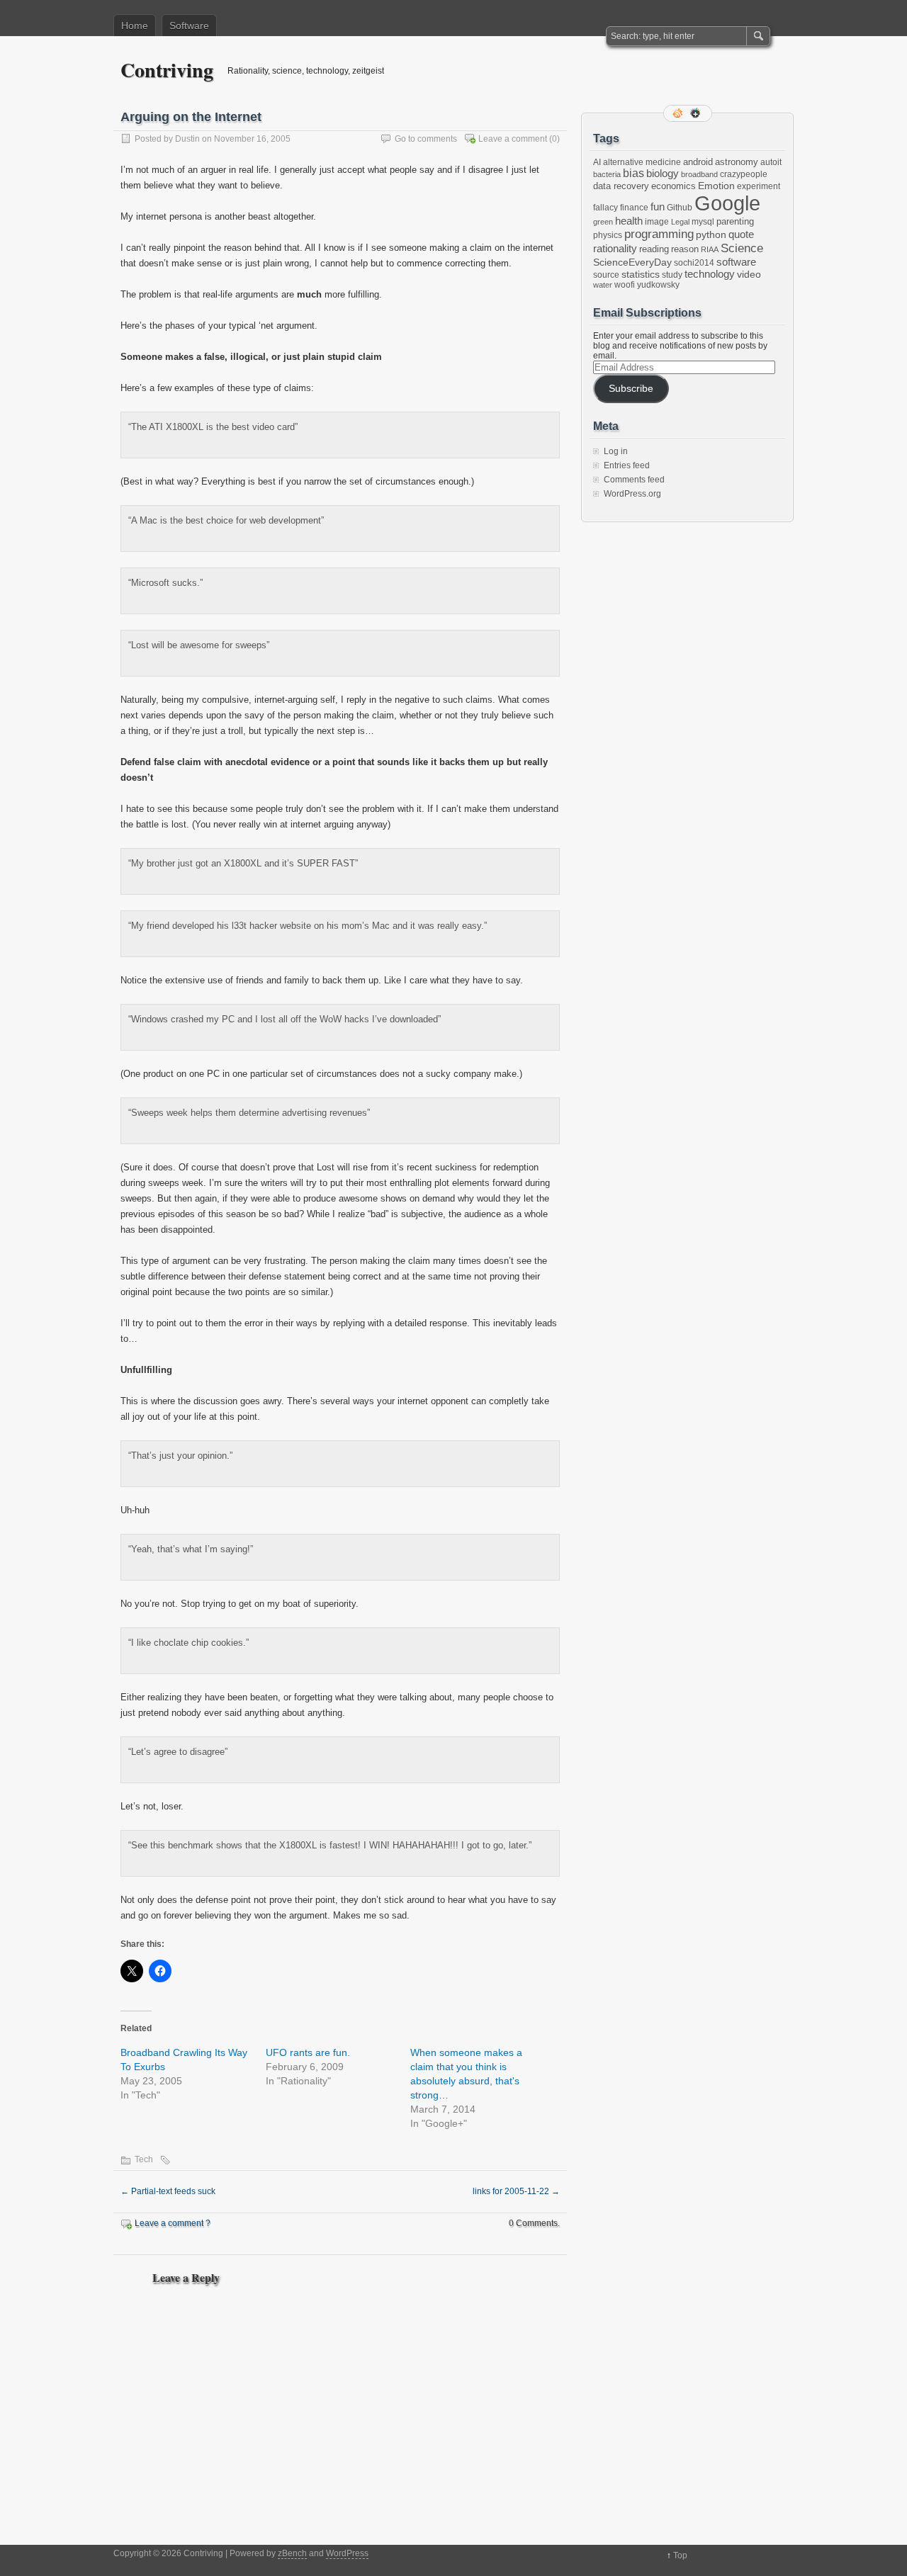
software (736, 262)
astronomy (737, 162)
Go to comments (426, 139)
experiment (759, 186)
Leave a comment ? (173, 2223)
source (606, 275)
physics (608, 235)
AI (597, 162)
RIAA (710, 249)
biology (663, 174)
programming (659, 234)
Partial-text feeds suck (168, 2191)
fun (658, 207)
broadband (699, 174)
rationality (615, 249)
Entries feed (627, 465)
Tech (144, 2159)
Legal (680, 222)
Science (742, 248)
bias (633, 173)
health (629, 221)
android (698, 162)
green (603, 222)
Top (680, 2555)
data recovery (621, 186)
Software (189, 26)
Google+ (697, 113)
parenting (735, 221)
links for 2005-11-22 (516, 2191)
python (711, 235)
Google (727, 203)
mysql (703, 222)
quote (741, 235)
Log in (616, 451)
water (603, 285)
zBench (292, 2553)
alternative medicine (642, 162)
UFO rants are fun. (308, 2052)
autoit (771, 162)
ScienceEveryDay (632, 262)
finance (634, 208)
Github (680, 208)
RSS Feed (679, 113)
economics (674, 186)
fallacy (605, 208)
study (672, 275)
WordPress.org (632, 494)
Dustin (187, 139)
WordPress (347, 2553)
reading (654, 249)
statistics (641, 274)
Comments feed (634, 480)
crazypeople (744, 174)
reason (685, 249)
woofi (625, 285)
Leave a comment (513, 139)
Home (135, 26)
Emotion (716, 186)
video (749, 274)
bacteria (607, 174)
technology (710, 274)
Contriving (167, 70)
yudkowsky (658, 285)
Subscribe (631, 389)
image (657, 222)
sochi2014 (694, 263)
